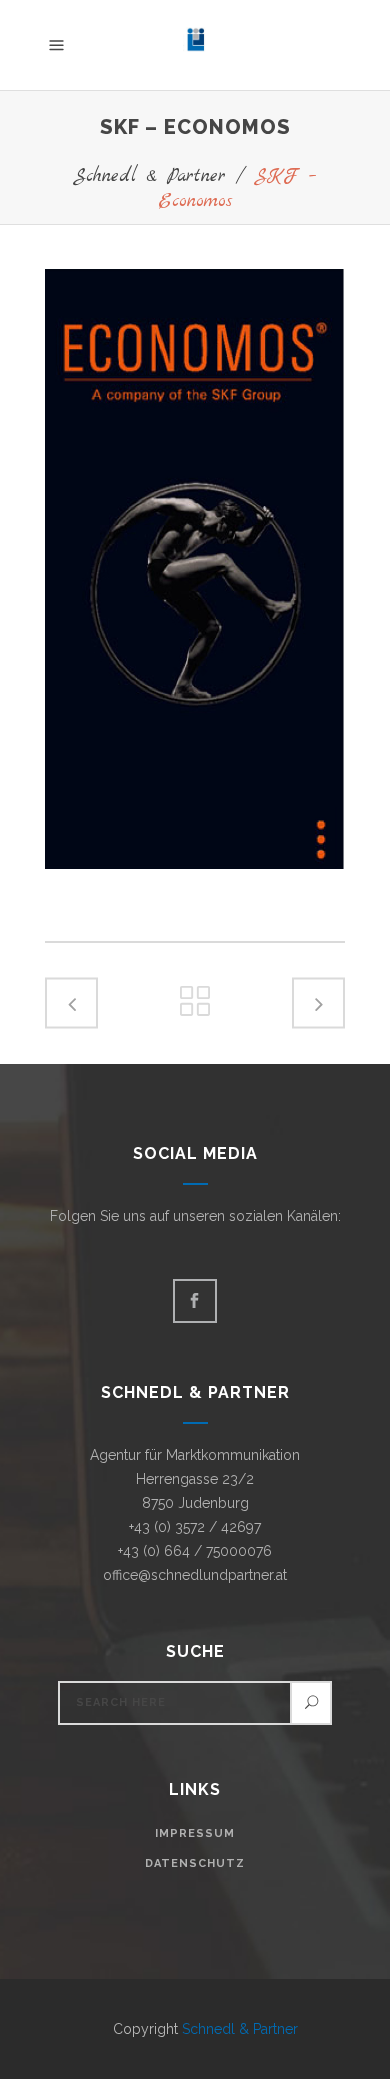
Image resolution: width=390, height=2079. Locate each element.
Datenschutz (195, 1863)
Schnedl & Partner (149, 176)
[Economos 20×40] (195, 569)
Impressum (195, 1833)
